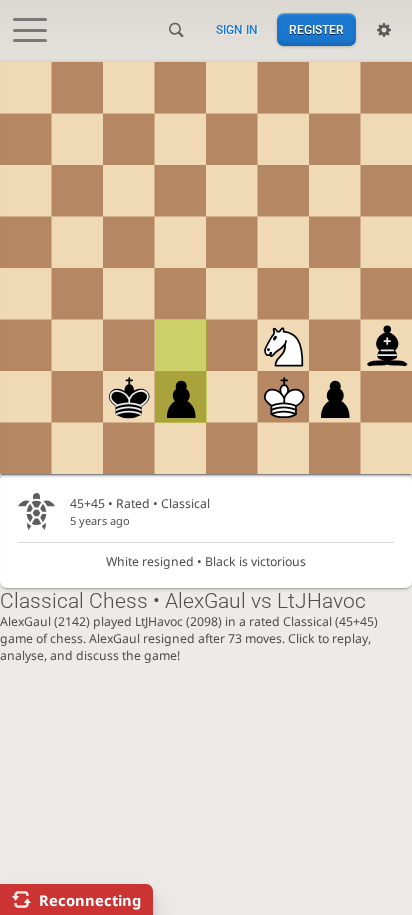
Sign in (237, 30)
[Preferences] (384, 30)
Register (316, 30)
